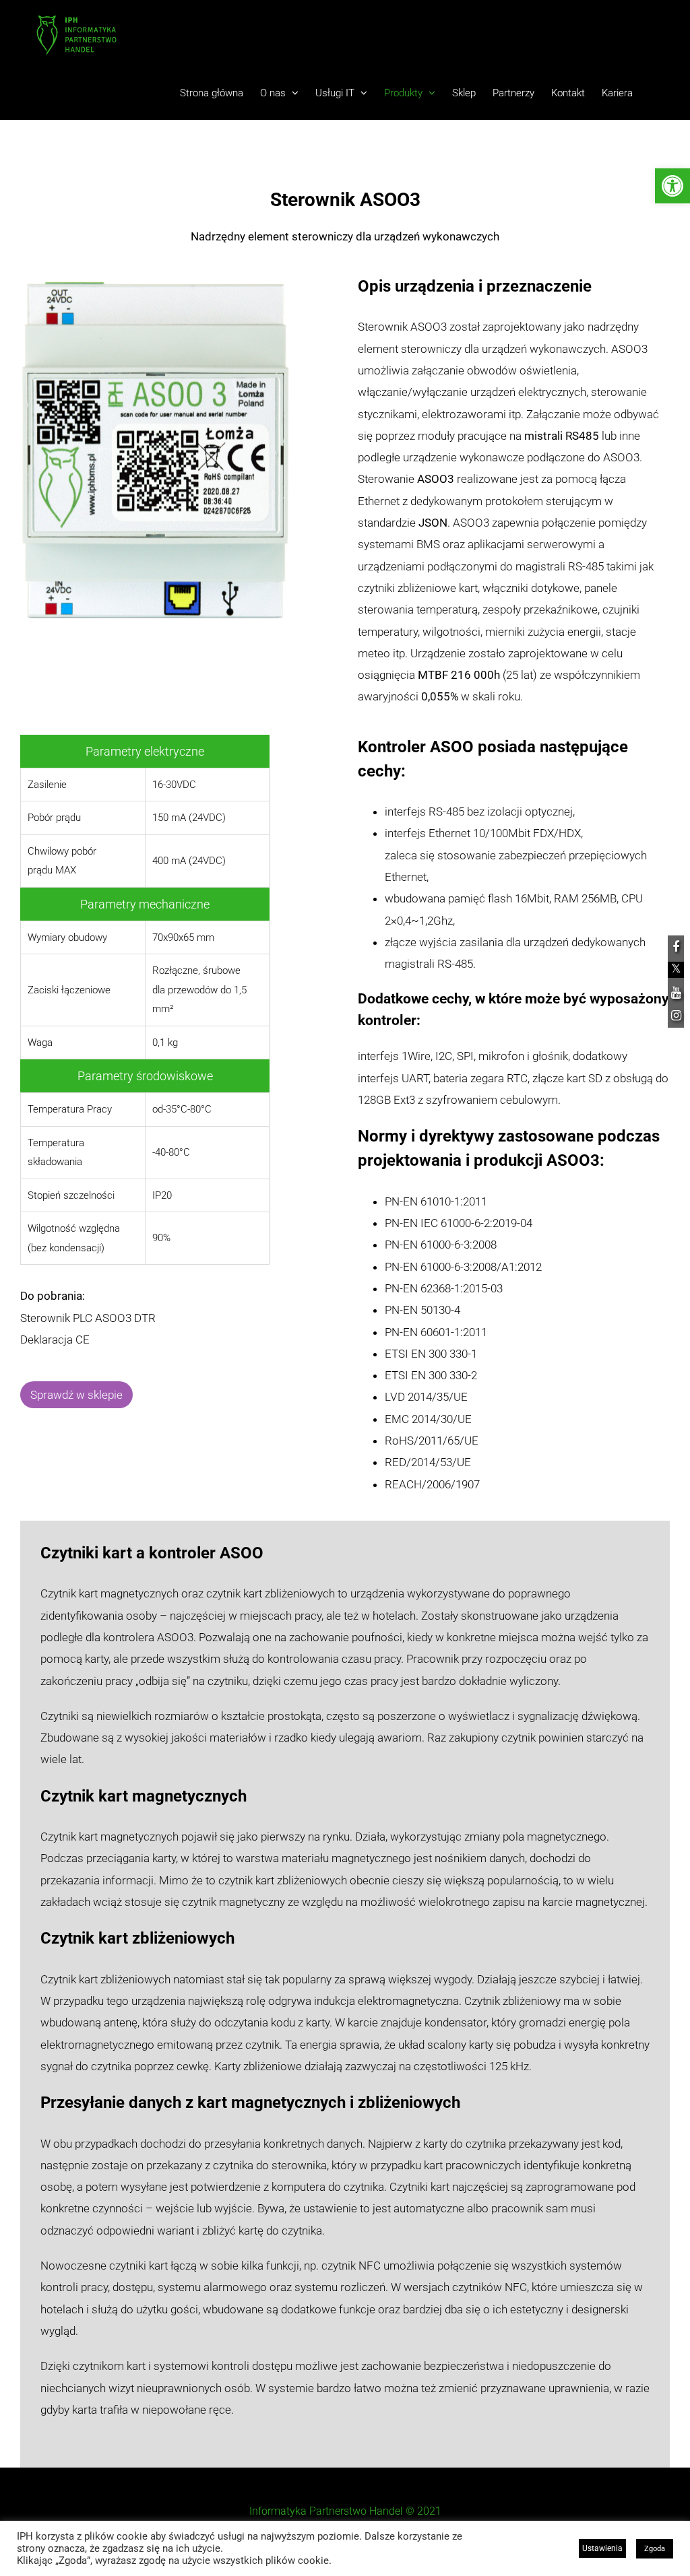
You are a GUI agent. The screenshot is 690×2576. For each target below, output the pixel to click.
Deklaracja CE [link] (56, 1340)
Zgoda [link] (655, 2549)
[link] (672, 186)
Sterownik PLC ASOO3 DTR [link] (89, 1318)
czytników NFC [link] (490, 2287)
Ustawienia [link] (602, 2548)
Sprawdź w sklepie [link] (76, 1395)
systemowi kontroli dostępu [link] (223, 2366)
